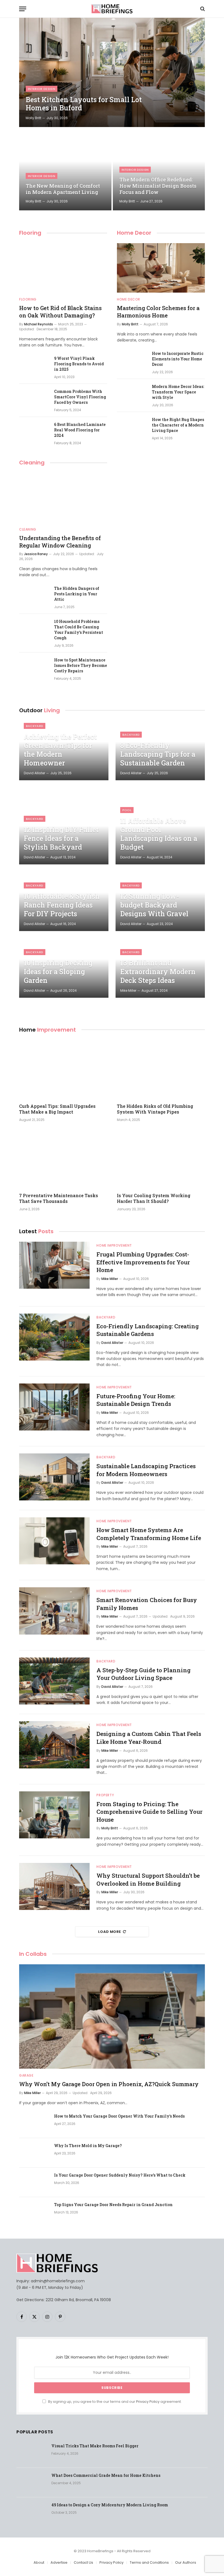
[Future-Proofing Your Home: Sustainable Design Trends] (54, 1407)
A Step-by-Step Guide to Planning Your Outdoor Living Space (144, 1674)
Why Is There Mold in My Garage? (88, 2146)
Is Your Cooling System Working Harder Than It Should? (154, 1198)
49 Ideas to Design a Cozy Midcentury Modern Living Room (110, 2505)
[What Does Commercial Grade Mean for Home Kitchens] (31, 2483)
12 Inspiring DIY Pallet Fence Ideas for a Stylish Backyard (61, 838)
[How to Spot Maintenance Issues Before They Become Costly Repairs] (34, 667)
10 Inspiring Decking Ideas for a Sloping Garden (58, 972)
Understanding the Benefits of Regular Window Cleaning (60, 542)
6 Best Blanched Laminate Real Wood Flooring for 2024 (80, 430)
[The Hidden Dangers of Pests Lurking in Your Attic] (34, 596)
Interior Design (42, 89)
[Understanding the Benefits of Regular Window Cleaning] (63, 498)
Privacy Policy (148, 2402)
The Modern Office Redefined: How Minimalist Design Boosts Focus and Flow (158, 186)
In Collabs (33, 1954)
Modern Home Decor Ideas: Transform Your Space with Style (178, 392)
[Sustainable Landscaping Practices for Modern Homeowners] (54, 1477)
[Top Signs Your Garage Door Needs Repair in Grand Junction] (34, 2212)
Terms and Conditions (149, 2562)
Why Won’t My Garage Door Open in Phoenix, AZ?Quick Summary (109, 2084)
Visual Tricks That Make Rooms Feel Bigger (95, 2446)
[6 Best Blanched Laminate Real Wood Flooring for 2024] (34, 432)
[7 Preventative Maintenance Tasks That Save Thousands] (63, 1159)
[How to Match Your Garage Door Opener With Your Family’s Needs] (34, 2123)
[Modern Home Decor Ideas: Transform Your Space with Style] (132, 394)
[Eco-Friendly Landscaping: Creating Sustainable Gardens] (54, 1337)
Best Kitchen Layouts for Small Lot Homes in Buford (84, 104)
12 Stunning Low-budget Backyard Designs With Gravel (154, 905)
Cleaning (32, 463)
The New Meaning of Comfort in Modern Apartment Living (63, 189)
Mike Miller (128, 990)
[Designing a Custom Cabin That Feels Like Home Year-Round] (54, 1745)
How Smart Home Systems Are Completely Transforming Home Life (149, 1534)
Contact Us (83, 2562)
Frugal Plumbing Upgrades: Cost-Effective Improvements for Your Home (143, 1262)
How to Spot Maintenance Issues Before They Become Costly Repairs (81, 665)
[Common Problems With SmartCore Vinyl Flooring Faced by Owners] (34, 399)
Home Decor (134, 233)
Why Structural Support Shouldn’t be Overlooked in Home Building (148, 1879)
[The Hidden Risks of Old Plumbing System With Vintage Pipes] (161, 1069)
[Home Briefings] (112, 9)
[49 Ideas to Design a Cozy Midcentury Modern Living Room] (31, 2512)
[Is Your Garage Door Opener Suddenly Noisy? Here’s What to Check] (34, 2182)
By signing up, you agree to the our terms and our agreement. (114, 2402)
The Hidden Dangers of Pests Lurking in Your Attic (77, 594)
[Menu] (23, 9)
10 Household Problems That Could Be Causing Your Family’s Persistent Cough (79, 630)
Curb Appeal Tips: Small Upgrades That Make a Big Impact (57, 1109)
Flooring (30, 233)
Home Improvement (114, 1245)
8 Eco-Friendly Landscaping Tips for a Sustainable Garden (158, 754)
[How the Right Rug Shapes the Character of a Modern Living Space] (132, 427)
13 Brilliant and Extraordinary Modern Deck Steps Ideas (158, 972)
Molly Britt (33, 118)
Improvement (48, 1030)
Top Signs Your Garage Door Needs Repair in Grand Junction (113, 2205)
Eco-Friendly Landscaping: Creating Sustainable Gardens (148, 1330)
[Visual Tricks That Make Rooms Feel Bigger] (31, 2453)
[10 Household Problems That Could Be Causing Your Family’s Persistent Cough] (34, 629)
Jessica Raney (36, 554)
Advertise (59, 2562)
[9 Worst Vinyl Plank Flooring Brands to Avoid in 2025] (34, 366)
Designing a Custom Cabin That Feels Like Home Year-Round (149, 1738)
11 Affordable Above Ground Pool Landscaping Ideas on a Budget (159, 834)
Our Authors (186, 2562)
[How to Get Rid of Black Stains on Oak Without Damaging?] (63, 268)
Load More (110, 1932)
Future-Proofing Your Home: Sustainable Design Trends (136, 1400)
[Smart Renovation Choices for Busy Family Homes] (54, 1611)
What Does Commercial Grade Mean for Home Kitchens (106, 2475)
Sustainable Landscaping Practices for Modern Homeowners (146, 1470)
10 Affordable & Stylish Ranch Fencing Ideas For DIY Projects (62, 905)
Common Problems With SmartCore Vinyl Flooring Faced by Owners (80, 397)
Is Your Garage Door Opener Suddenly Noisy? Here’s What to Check (120, 2175)
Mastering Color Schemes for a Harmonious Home (158, 312)
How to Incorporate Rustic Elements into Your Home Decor (178, 359)
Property (105, 1795)
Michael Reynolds (39, 324)
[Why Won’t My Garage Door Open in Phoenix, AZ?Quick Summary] (112, 2017)
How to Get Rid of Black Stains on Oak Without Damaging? (60, 312)
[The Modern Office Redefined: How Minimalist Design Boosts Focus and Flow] (159, 169)
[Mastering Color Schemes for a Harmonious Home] (161, 268)
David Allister (34, 773)
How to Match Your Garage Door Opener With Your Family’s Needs (119, 2116)
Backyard (35, 726)
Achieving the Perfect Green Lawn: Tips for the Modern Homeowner (60, 750)
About (39, 2562)
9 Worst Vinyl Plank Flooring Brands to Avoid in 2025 (79, 364)
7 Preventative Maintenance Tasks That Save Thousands (59, 1198)
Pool (127, 810)
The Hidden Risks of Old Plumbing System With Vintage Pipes (155, 1109)
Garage (26, 2075)
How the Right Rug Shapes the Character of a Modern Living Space (178, 425)
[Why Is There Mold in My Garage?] (34, 2153)
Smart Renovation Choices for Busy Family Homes (147, 1604)
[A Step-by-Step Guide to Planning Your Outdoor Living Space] (54, 1681)
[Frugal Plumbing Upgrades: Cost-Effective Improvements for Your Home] (54, 1265)
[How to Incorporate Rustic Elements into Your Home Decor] (132, 361)
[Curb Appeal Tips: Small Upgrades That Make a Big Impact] (63, 1069)
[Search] (202, 9)
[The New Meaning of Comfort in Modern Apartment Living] (65, 169)
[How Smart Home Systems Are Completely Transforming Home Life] (54, 1541)
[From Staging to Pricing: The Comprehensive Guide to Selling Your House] (54, 1815)
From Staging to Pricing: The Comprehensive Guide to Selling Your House (149, 1812)
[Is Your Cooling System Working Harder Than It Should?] (161, 1159)
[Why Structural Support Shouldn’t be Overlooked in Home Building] (54, 1886)
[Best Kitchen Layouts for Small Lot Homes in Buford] (112, 72)
